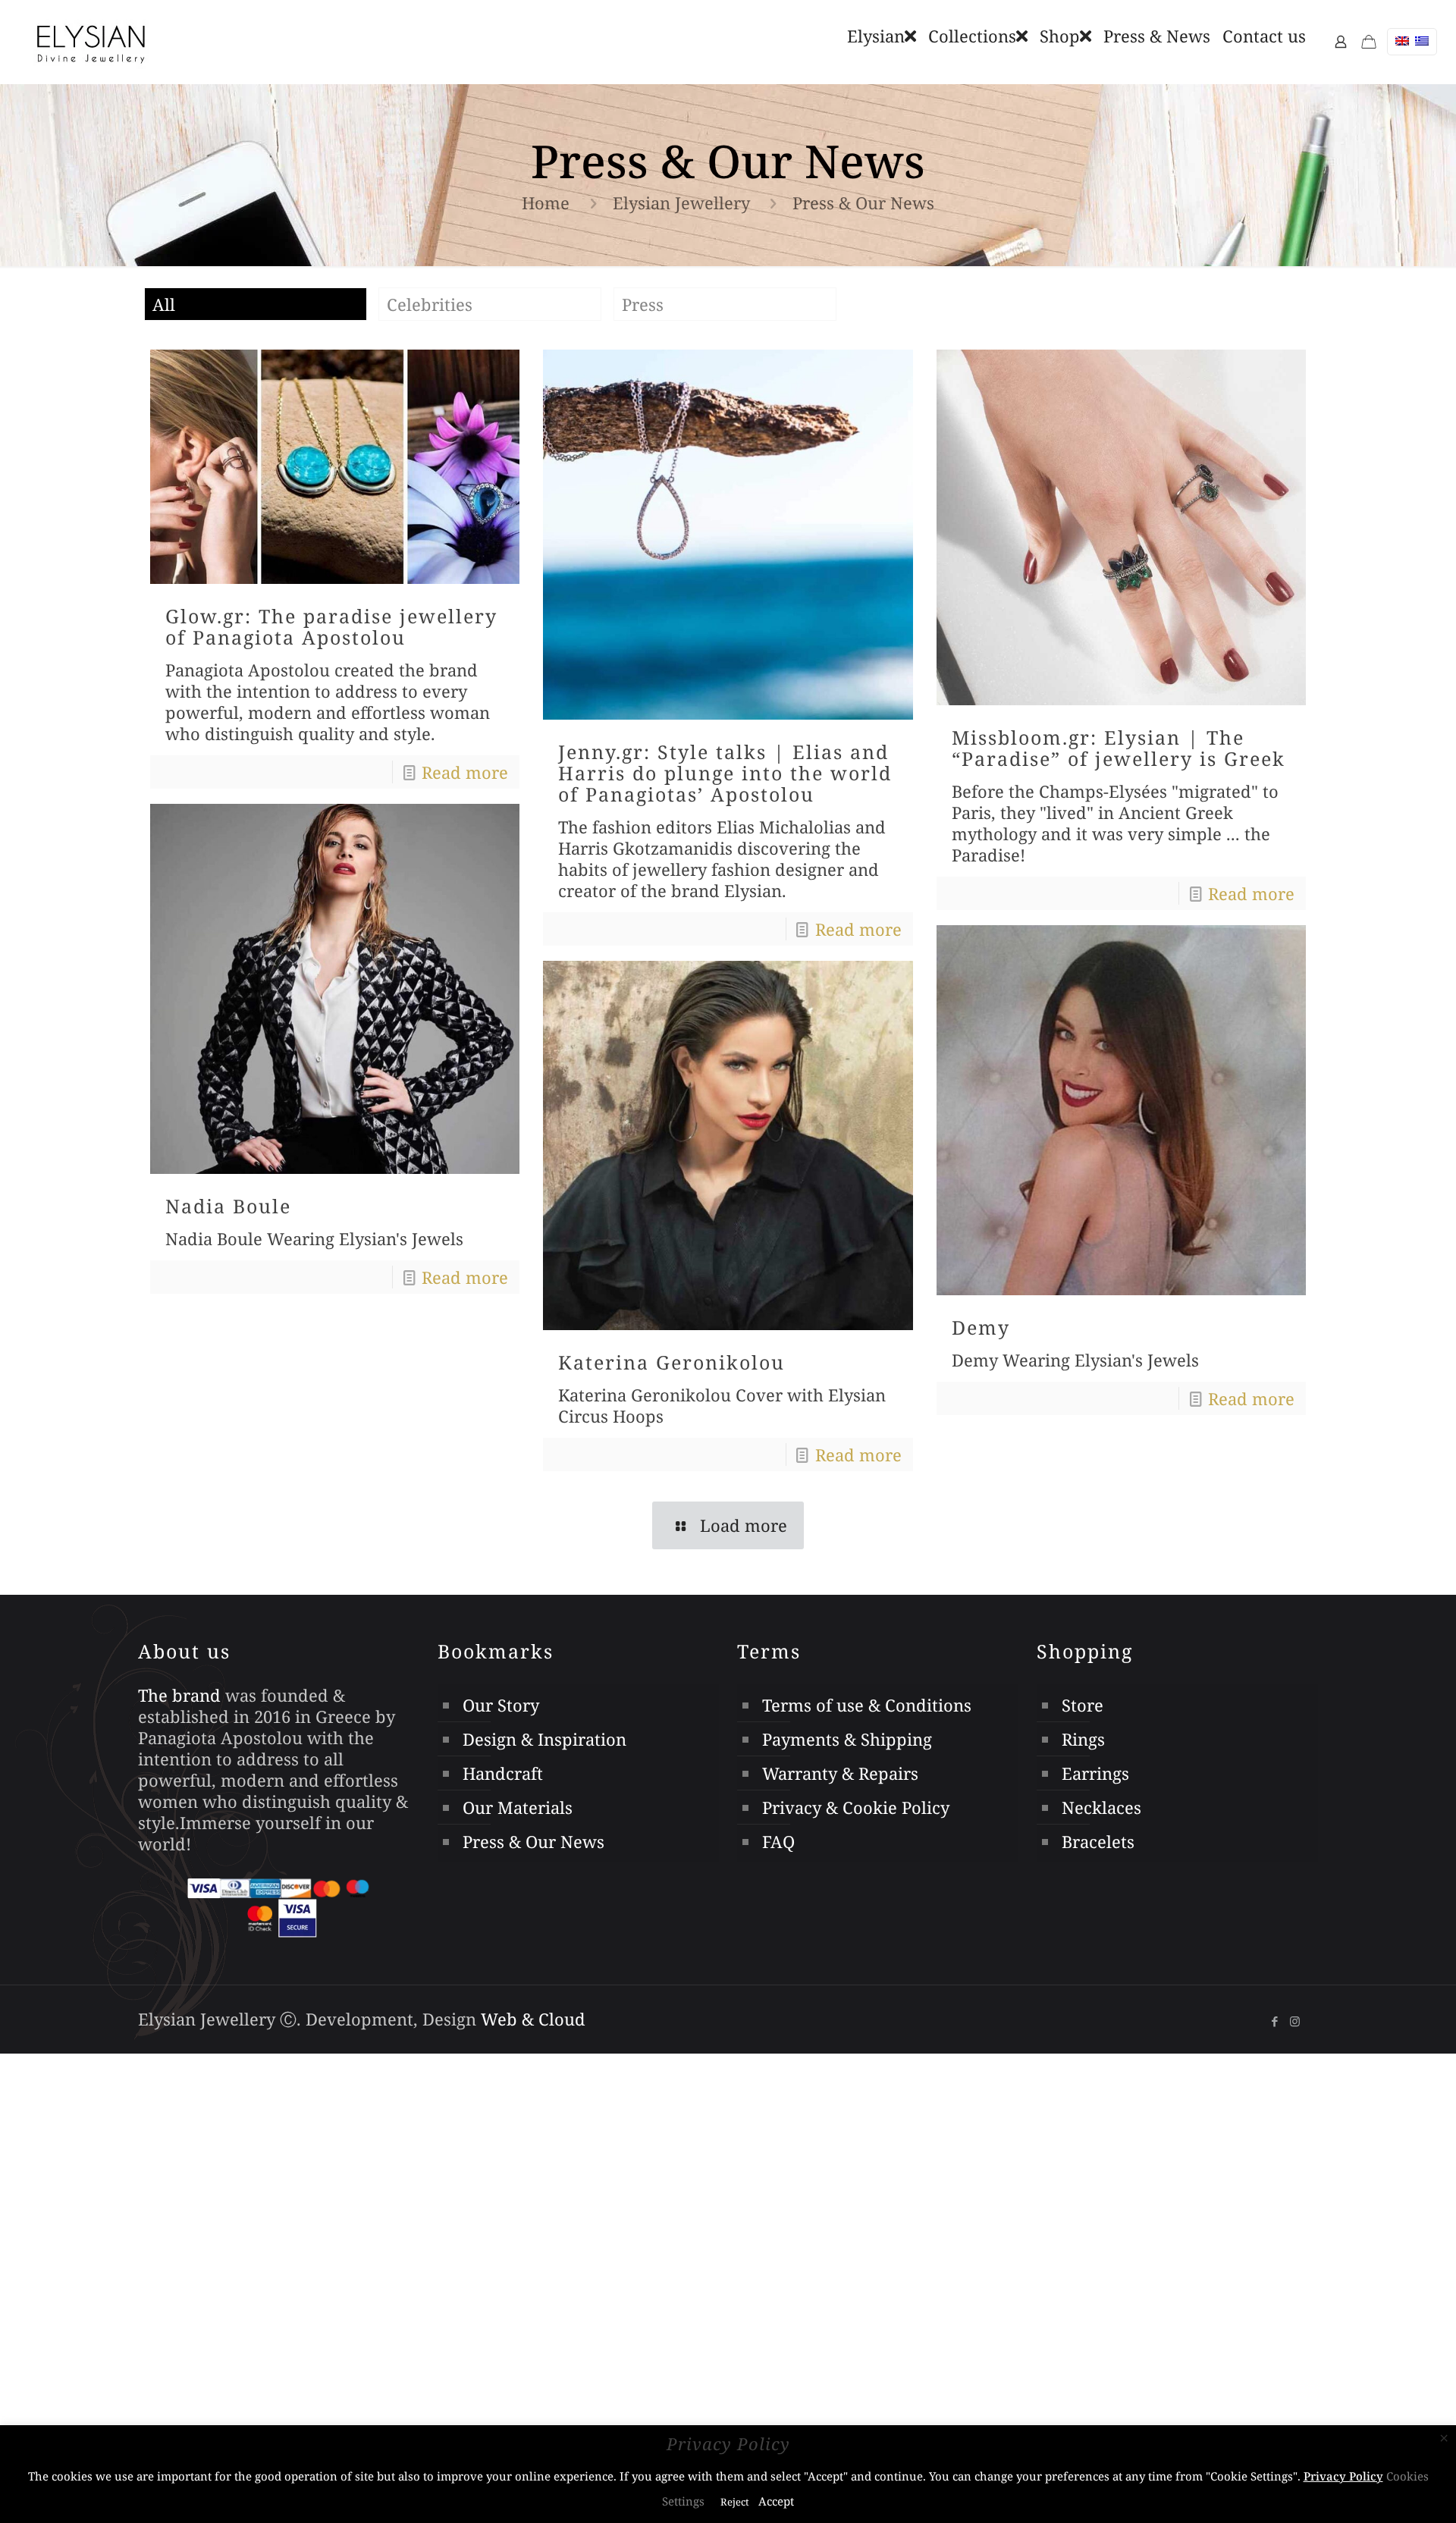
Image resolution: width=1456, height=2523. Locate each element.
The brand (179, 1695)
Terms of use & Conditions (867, 1705)
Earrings (1095, 1773)
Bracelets (1098, 1841)
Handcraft (503, 1773)
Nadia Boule (228, 1206)
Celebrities (430, 304)
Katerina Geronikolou (672, 1362)
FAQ (778, 1841)
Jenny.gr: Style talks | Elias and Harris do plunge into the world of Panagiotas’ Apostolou (725, 773)
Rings (1083, 1739)
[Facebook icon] (1274, 2021)
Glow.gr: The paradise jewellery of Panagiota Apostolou (331, 626)
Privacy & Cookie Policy (856, 1807)
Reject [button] (735, 2502)
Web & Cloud (533, 2019)
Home (546, 202)
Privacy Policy (1343, 2476)
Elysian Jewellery (681, 202)
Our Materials (518, 1807)
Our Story (501, 1705)
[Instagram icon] (1295, 2021)
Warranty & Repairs (840, 1773)
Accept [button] (776, 2501)
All (164, 304)
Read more (465, 772)
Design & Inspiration (544, 1739)
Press (643, 304)
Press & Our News (533, 1841)
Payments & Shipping (847, 1739)
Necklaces (1101, 1807)
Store (1083, 1705)
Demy (981, 1327)
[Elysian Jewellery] (91, 42)
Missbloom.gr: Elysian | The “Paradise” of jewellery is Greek (1119, 748)
